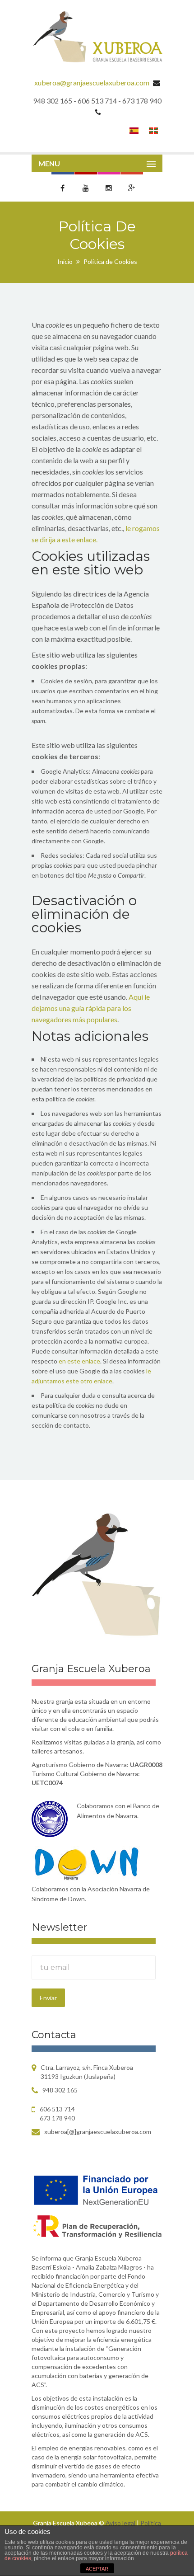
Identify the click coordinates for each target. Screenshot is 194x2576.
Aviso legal (121, 2523)
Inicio (65, 261)
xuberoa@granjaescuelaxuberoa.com (92, 82)
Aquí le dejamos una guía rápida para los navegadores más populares (91, 1008)
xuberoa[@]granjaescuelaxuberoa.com (98, 2132)
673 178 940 (57, 2118)
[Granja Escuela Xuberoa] (97, 38)
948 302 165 (60, 2090)
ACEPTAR (97, 2569)
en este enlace (79, 1361)
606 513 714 (57, 2109)
